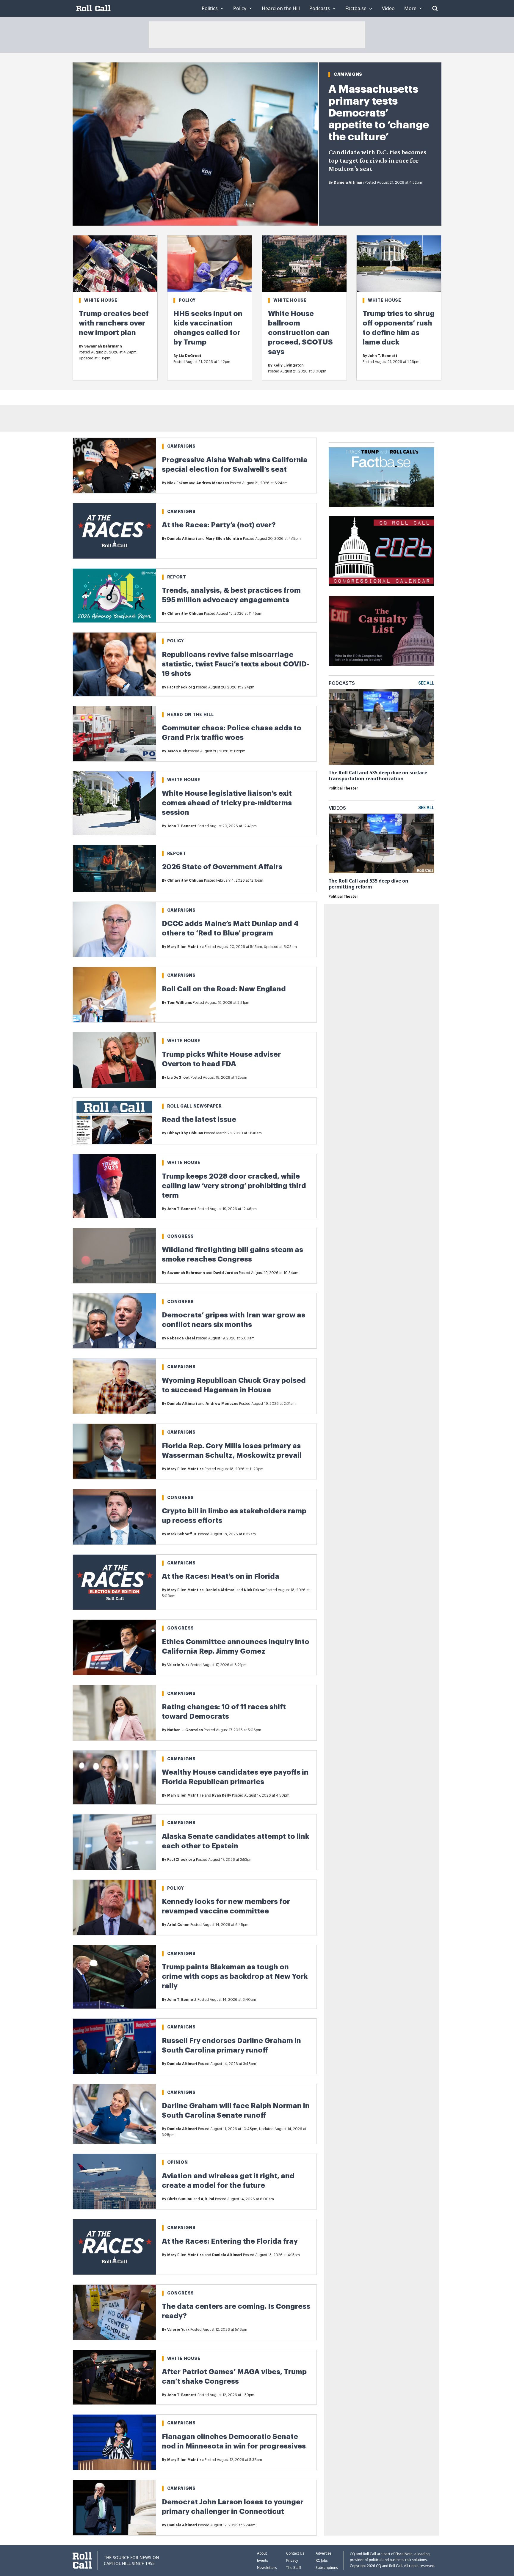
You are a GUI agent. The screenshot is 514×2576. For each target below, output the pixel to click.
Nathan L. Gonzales (185, 1730)
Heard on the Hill (191, 715)
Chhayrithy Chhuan (185, 614)
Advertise (323, 2553)
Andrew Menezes (213, 483)
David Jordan (226, 1273)
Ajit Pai (207, 2199)
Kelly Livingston (289, 365)
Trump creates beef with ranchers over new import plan (114, 323)
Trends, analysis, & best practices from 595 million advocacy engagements (231, 595)
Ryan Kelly (222, 1795)
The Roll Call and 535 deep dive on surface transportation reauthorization (378, 776)
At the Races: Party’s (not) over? (219, 525)
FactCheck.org (181, 687)
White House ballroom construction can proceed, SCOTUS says (300, 333)
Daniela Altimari (349, 183)
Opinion (178, 2162)
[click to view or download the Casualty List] (381, 631)
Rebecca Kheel (181, 1338)
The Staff (294, 2568)
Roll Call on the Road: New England (224, 989)
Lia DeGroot (190, 356)
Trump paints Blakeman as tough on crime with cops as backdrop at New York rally (235, 1976)
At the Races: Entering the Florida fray (230, 2241)
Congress (181, 1236)
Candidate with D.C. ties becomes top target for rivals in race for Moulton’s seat (377, 161)
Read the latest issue (199, 1119)
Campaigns (348, 74)
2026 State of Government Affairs (222, 867)
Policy (187, 300)
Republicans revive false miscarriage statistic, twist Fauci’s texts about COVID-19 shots (236, 664)
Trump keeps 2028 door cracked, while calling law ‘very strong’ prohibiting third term (234, 1186)
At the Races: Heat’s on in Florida (221, 1576)
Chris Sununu (180, 2199)
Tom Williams (180, 1003)
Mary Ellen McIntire (224, 539)
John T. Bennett (383, 356)
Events (263, 2560)
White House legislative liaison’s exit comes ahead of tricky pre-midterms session (227, 803)
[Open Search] (435, 8)
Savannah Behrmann (103, 346)
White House (101, 300)
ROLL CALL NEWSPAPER (195, 1106)
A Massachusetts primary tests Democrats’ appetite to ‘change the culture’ (379, 113)
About (262, 2553)
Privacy (292, 2560)
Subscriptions (327, 2568)
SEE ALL (426, 683)
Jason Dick (177, 751)
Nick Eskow (178, 483)
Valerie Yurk (178, 1665)
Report (177, 577)
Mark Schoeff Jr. (182, 1534)
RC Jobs (322, 2560)
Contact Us (295, 2553)
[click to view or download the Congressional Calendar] (381, 551)
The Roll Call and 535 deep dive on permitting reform (369, 884)
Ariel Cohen (178, 1925)
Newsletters (267, 2568)
